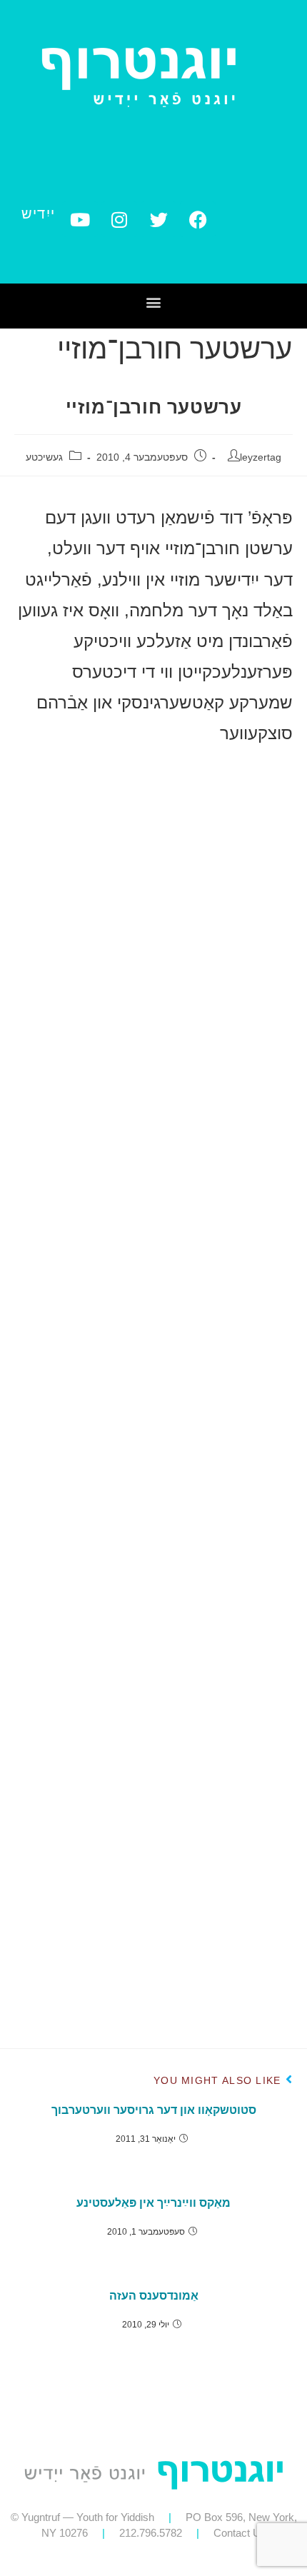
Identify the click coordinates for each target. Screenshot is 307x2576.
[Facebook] (198, 219)
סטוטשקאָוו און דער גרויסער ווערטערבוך (154, 2110)
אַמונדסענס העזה (154, 2296)
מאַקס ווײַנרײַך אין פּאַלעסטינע (153, 2203)
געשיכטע (44, 457)
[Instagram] (119, 219)
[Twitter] (158, 219)
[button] (154, 302)
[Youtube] (80, 219)
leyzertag (261, 457)
